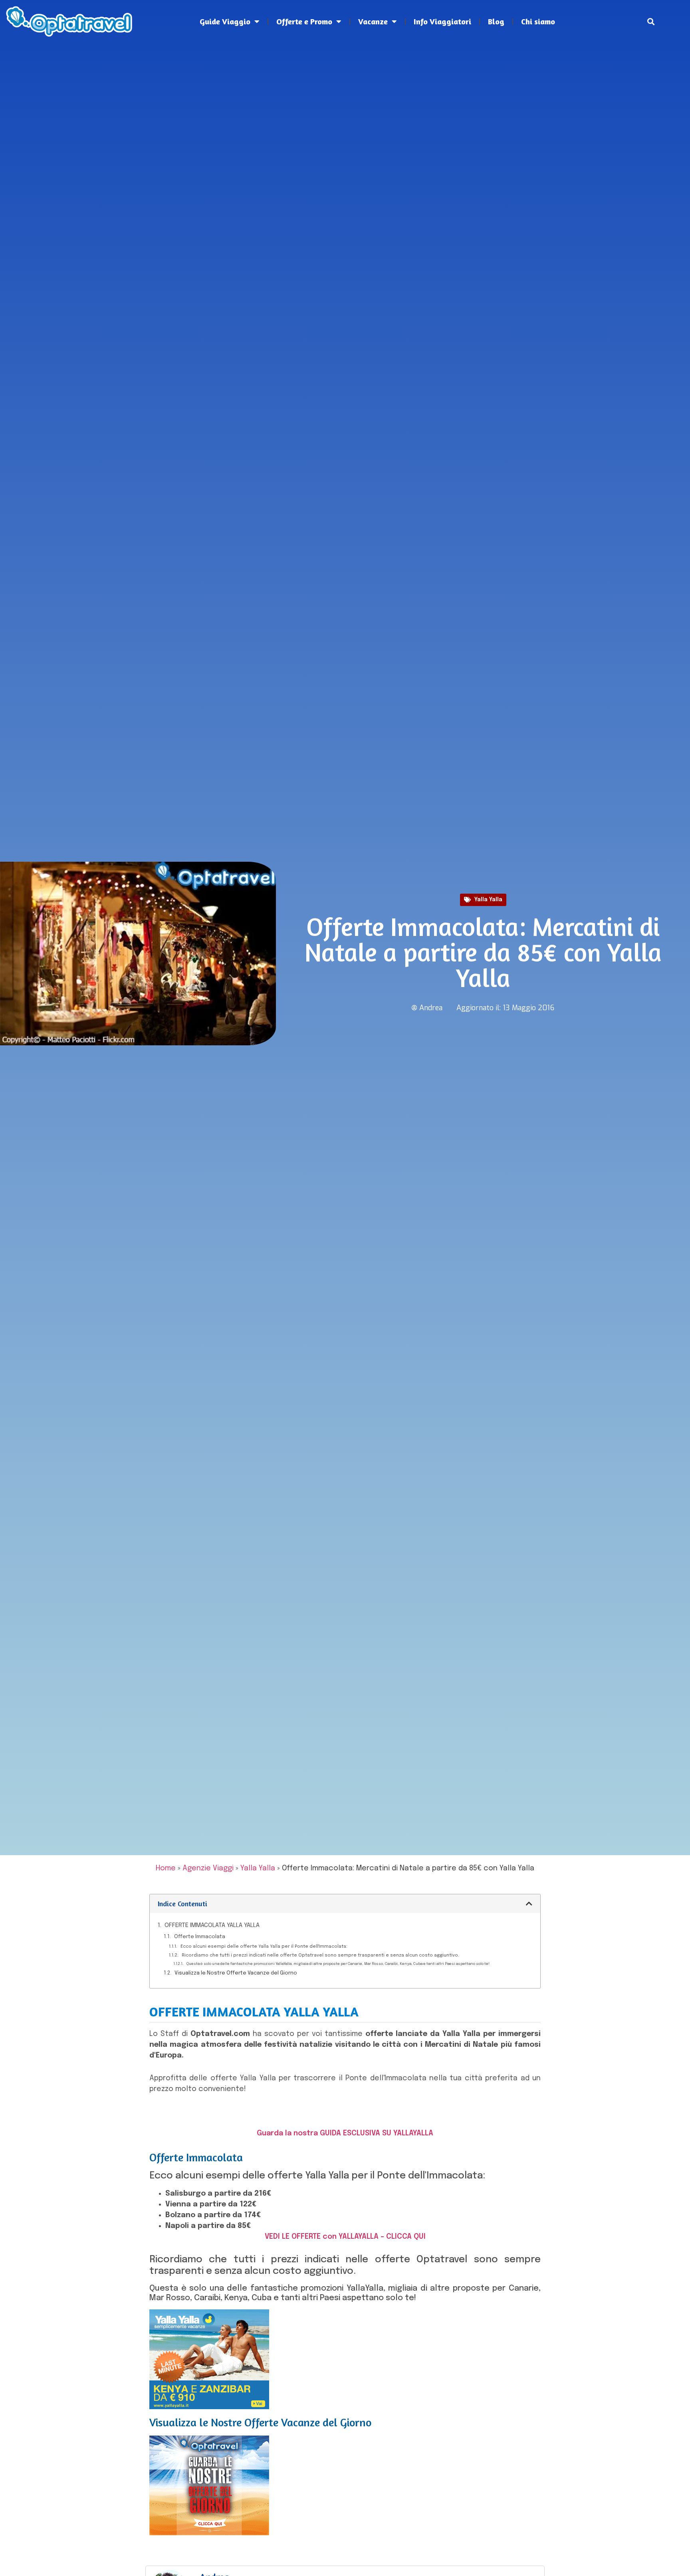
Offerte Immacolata (200, 1937)
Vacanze (373, 21)
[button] (651, 22)
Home (166, 1868)
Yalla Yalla (488, 900)
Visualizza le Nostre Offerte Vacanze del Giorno (236, 1973)
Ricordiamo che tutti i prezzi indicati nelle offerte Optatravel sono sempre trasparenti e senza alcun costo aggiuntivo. (320, 1955)
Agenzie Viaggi (208, 1868)
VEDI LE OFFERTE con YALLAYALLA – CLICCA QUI (345, 2237)
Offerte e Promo (304, 21)
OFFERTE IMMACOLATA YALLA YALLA (212, 1925)
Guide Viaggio (225, 21)
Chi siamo (538, 21)
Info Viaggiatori (442, 21)
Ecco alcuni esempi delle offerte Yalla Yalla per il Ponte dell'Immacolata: (264, 1947)
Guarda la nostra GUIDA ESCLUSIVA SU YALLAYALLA (345, 2133)
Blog (496, 21)
